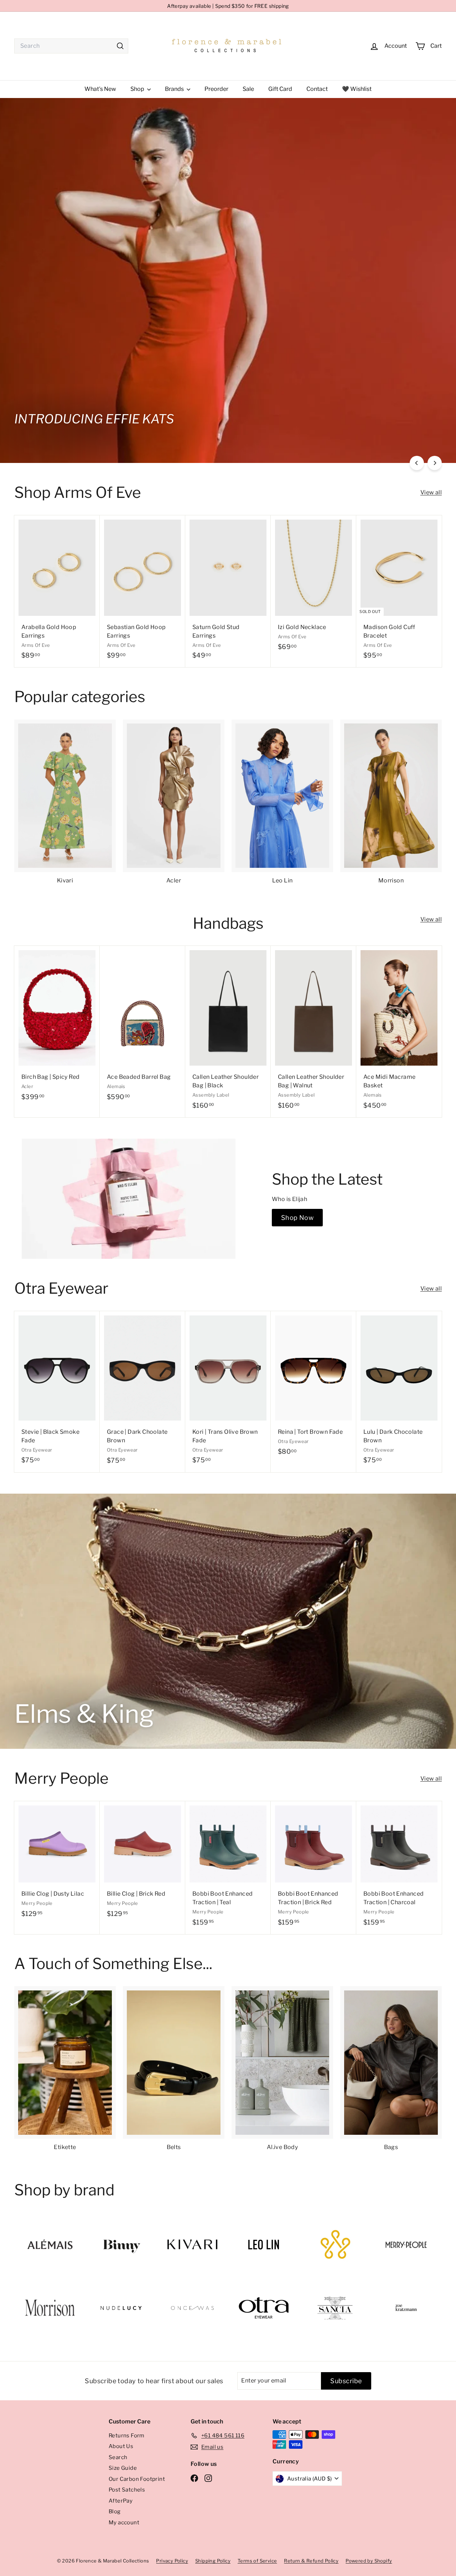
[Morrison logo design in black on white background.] (50, 2308)
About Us (121, 2446)
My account (124, 2523)
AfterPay (121, 2501)
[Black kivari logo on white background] (192, 2244)
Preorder (216, 89)
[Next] (435, 463)
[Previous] (417, 463)
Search (118, 2457)
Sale (248, 89)
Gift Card (280, 89)
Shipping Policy (213, 2561)
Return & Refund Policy (311, 2561)
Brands (175, 89)
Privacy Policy (172, 2561)
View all (431, 492)
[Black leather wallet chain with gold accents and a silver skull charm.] (406, 2308)
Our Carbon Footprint (137, 2479)
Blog (115, 2511)
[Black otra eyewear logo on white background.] (264, 2308)
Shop (138, 89)
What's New (100, 89)
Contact (317, 89)
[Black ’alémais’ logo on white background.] (50, 2244)
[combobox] (71, 46)
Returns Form (127, 2436)
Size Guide (123, 2468)
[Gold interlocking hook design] (335, 2245)
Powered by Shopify (369, 2561)
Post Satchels (127, 2490)
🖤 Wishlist (357, 89)
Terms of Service (257, 2561)
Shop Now (297, 1218)
